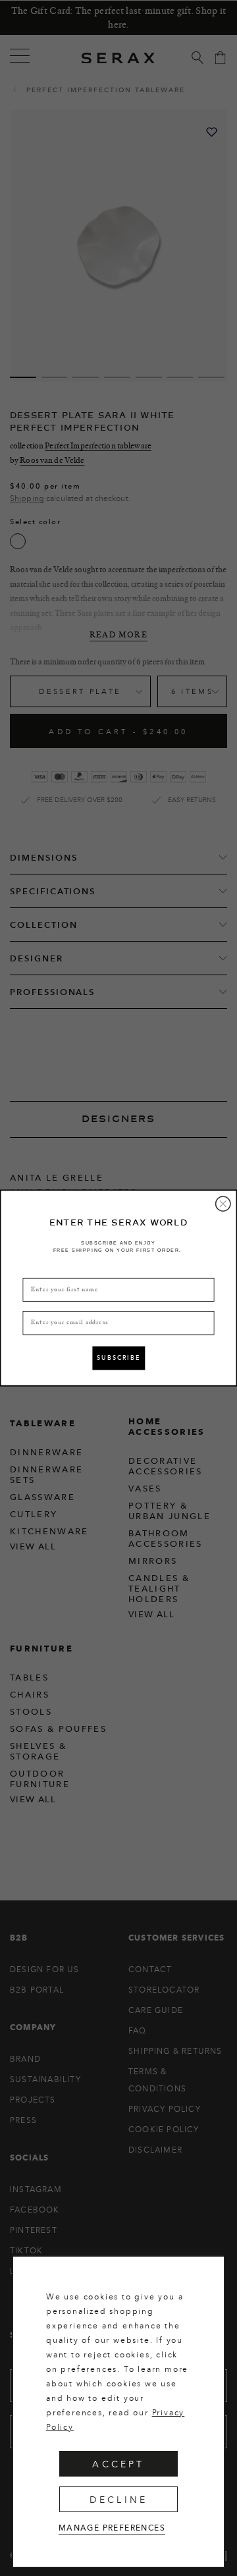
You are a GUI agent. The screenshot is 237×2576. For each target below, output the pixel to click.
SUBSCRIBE (118, 1358)
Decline (118, 2499)
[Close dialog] (223, 1204)
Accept (118, 2464)
